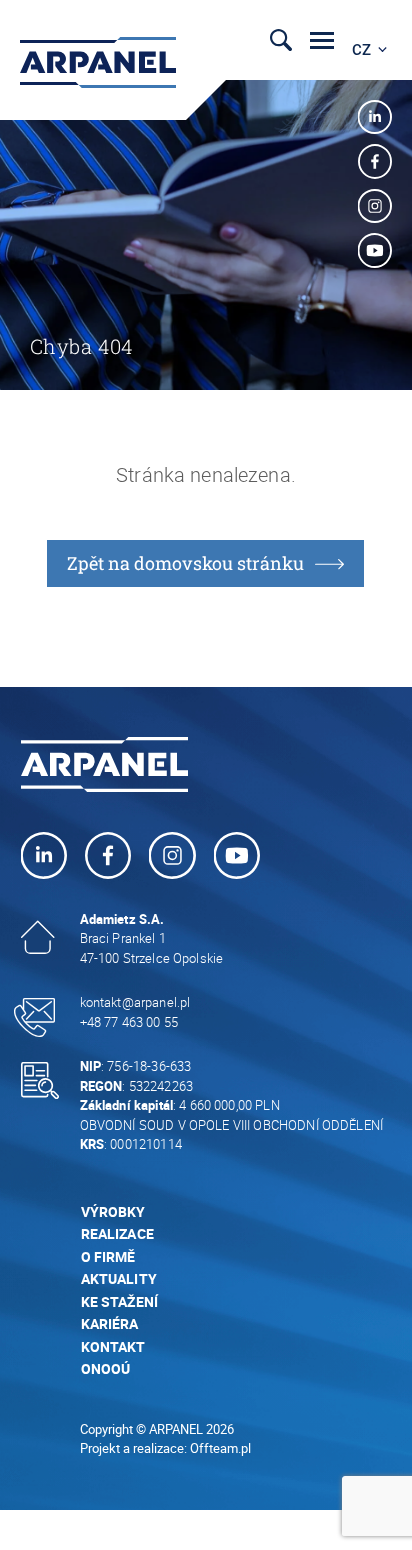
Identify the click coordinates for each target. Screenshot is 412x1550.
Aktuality (119, 1278)
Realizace (117, 1233)
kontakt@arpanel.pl (135, 1002)
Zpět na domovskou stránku (185, 563)
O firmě (108, 1256)
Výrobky (113, 1211)
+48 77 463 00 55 (129, 1022)
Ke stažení (121, 1301)
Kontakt (113, 1346)
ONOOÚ (106, 1368)
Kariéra (110, 1323)
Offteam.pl (220, 1448)
